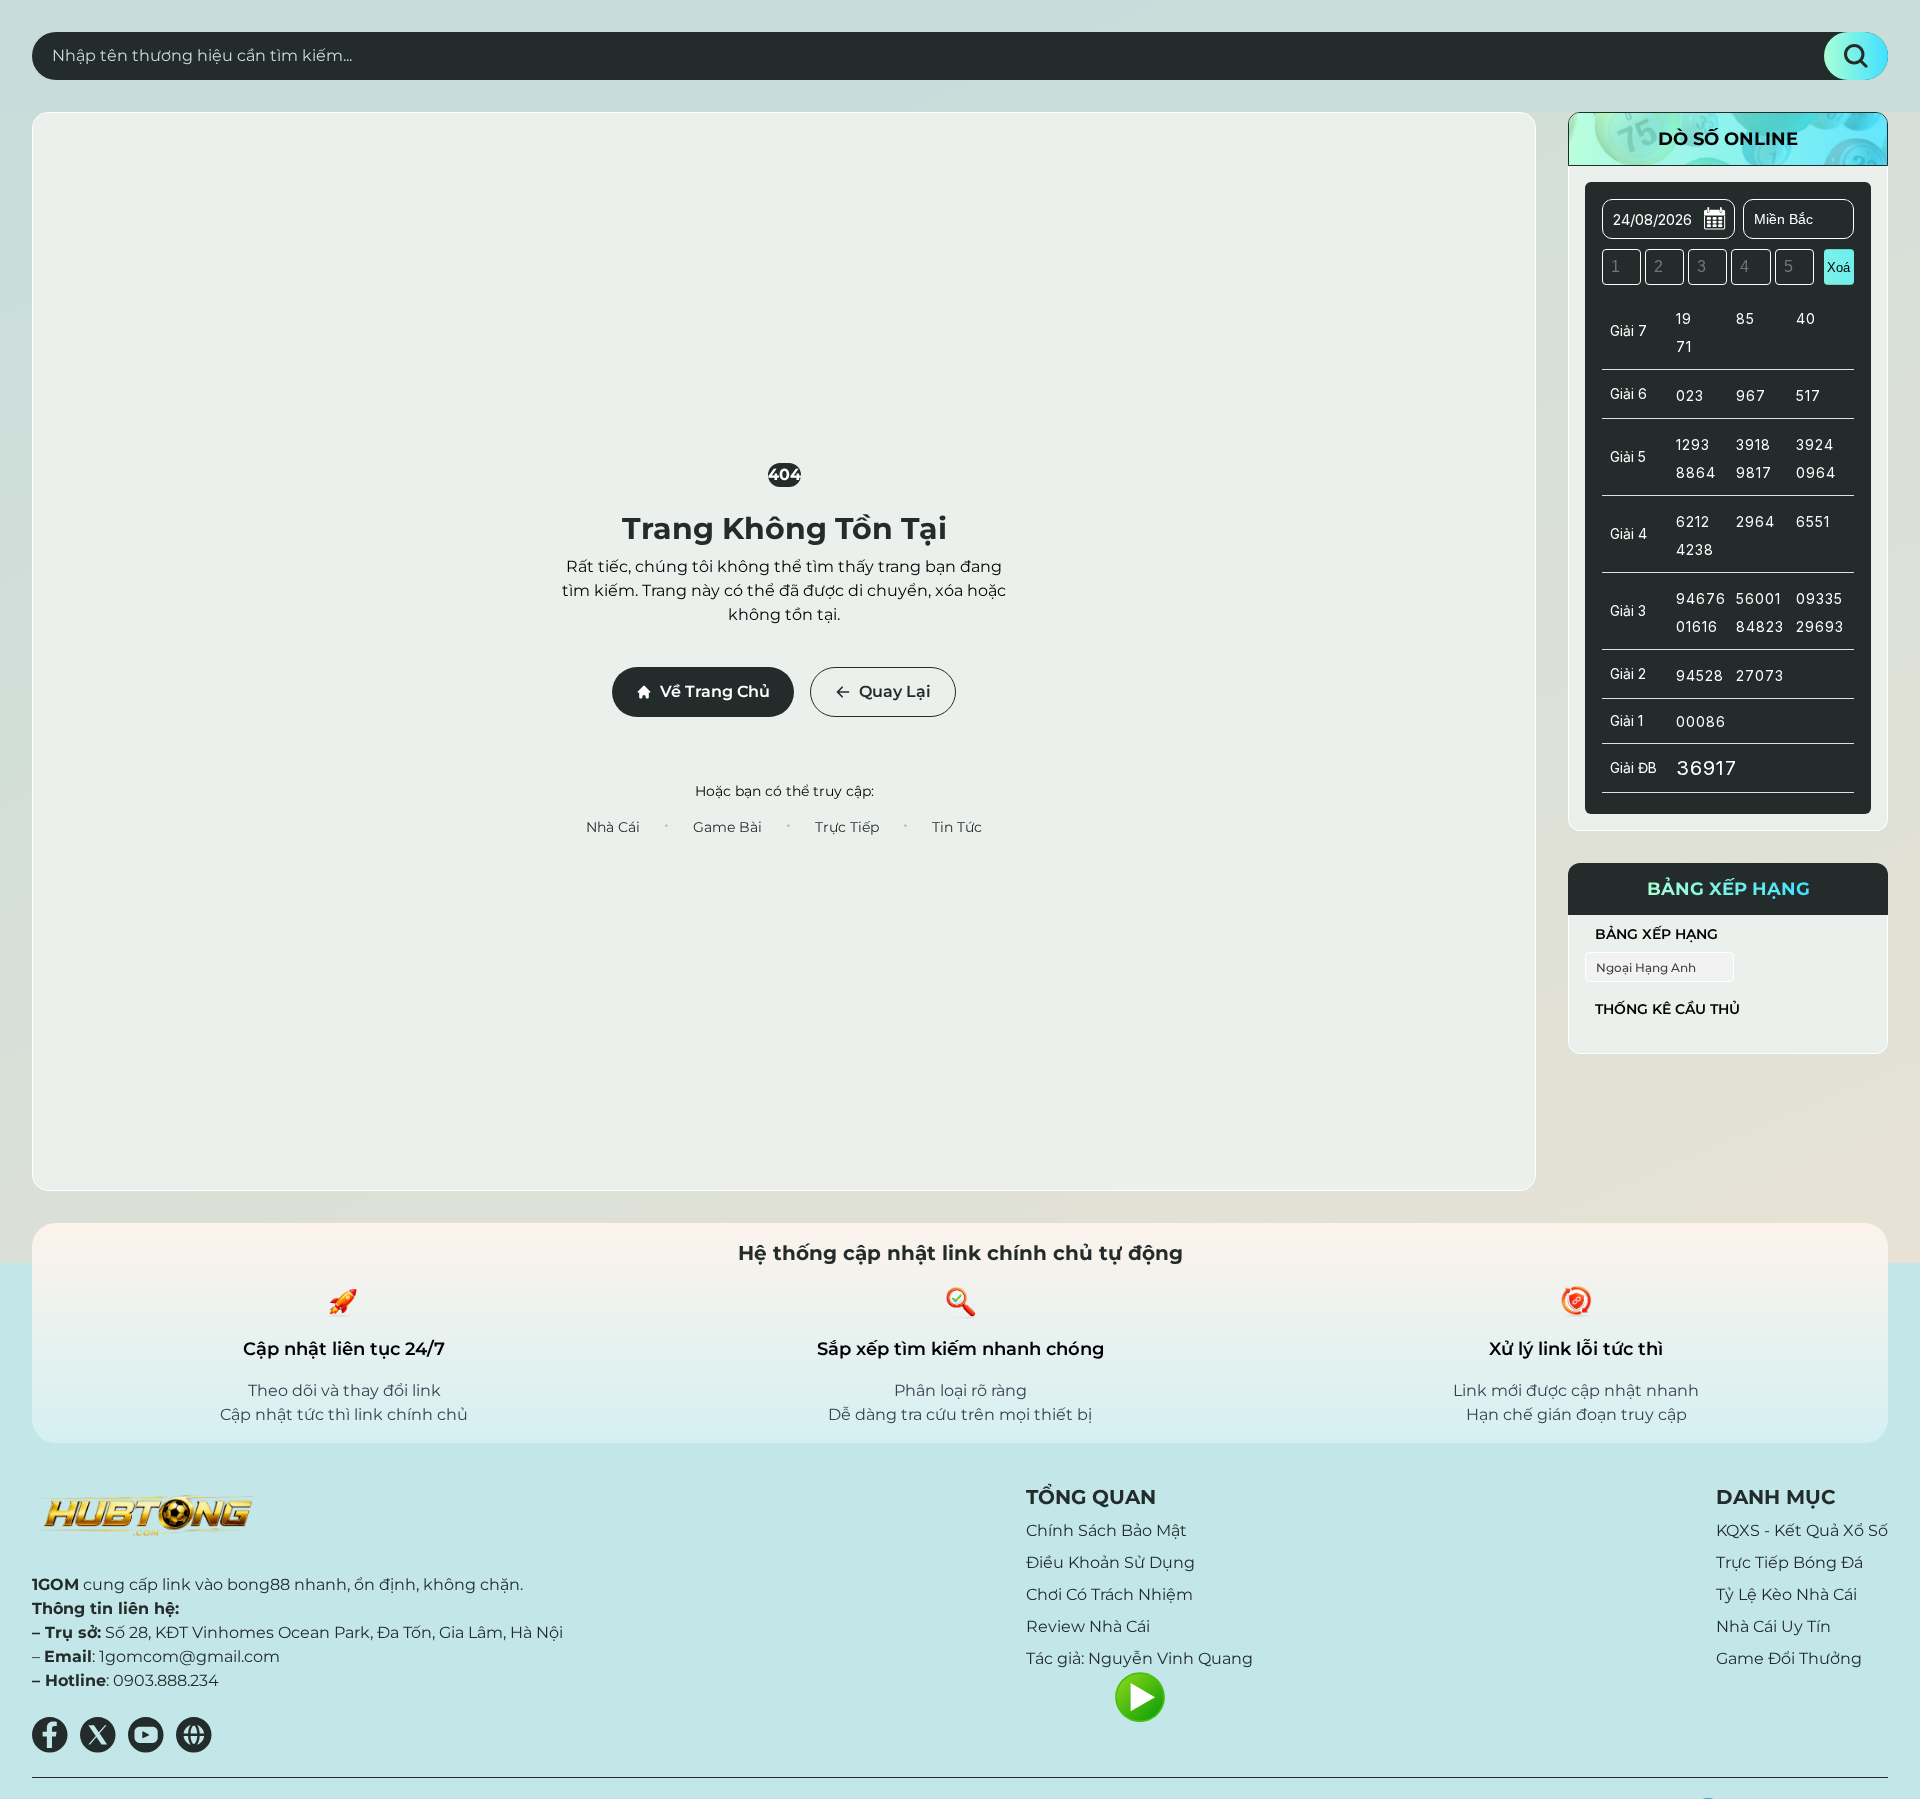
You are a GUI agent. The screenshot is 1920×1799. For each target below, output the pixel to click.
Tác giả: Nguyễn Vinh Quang (1139, 1658)
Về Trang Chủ (715, 691)
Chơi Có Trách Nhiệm (1109, 1594)
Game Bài (727, 827)
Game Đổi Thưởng (1789, 1658)
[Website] (194, 1735)
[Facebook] (50, 1735)
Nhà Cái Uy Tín (1773, 1626)
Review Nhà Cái (1088, 1626)
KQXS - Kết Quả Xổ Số (1802, 1530)
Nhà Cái (613, 827)
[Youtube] (146, 1735)
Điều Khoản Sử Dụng (1110, 1562)
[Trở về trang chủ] (146, 1516)
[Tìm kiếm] (1856, 56)
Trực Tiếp (847, 827)
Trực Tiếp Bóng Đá (1789, 1562)
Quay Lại (895, 691)
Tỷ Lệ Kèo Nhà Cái (1786, 1594)
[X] (98, 1735)
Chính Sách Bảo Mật (1106, 1530)
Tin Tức (957, 827)
